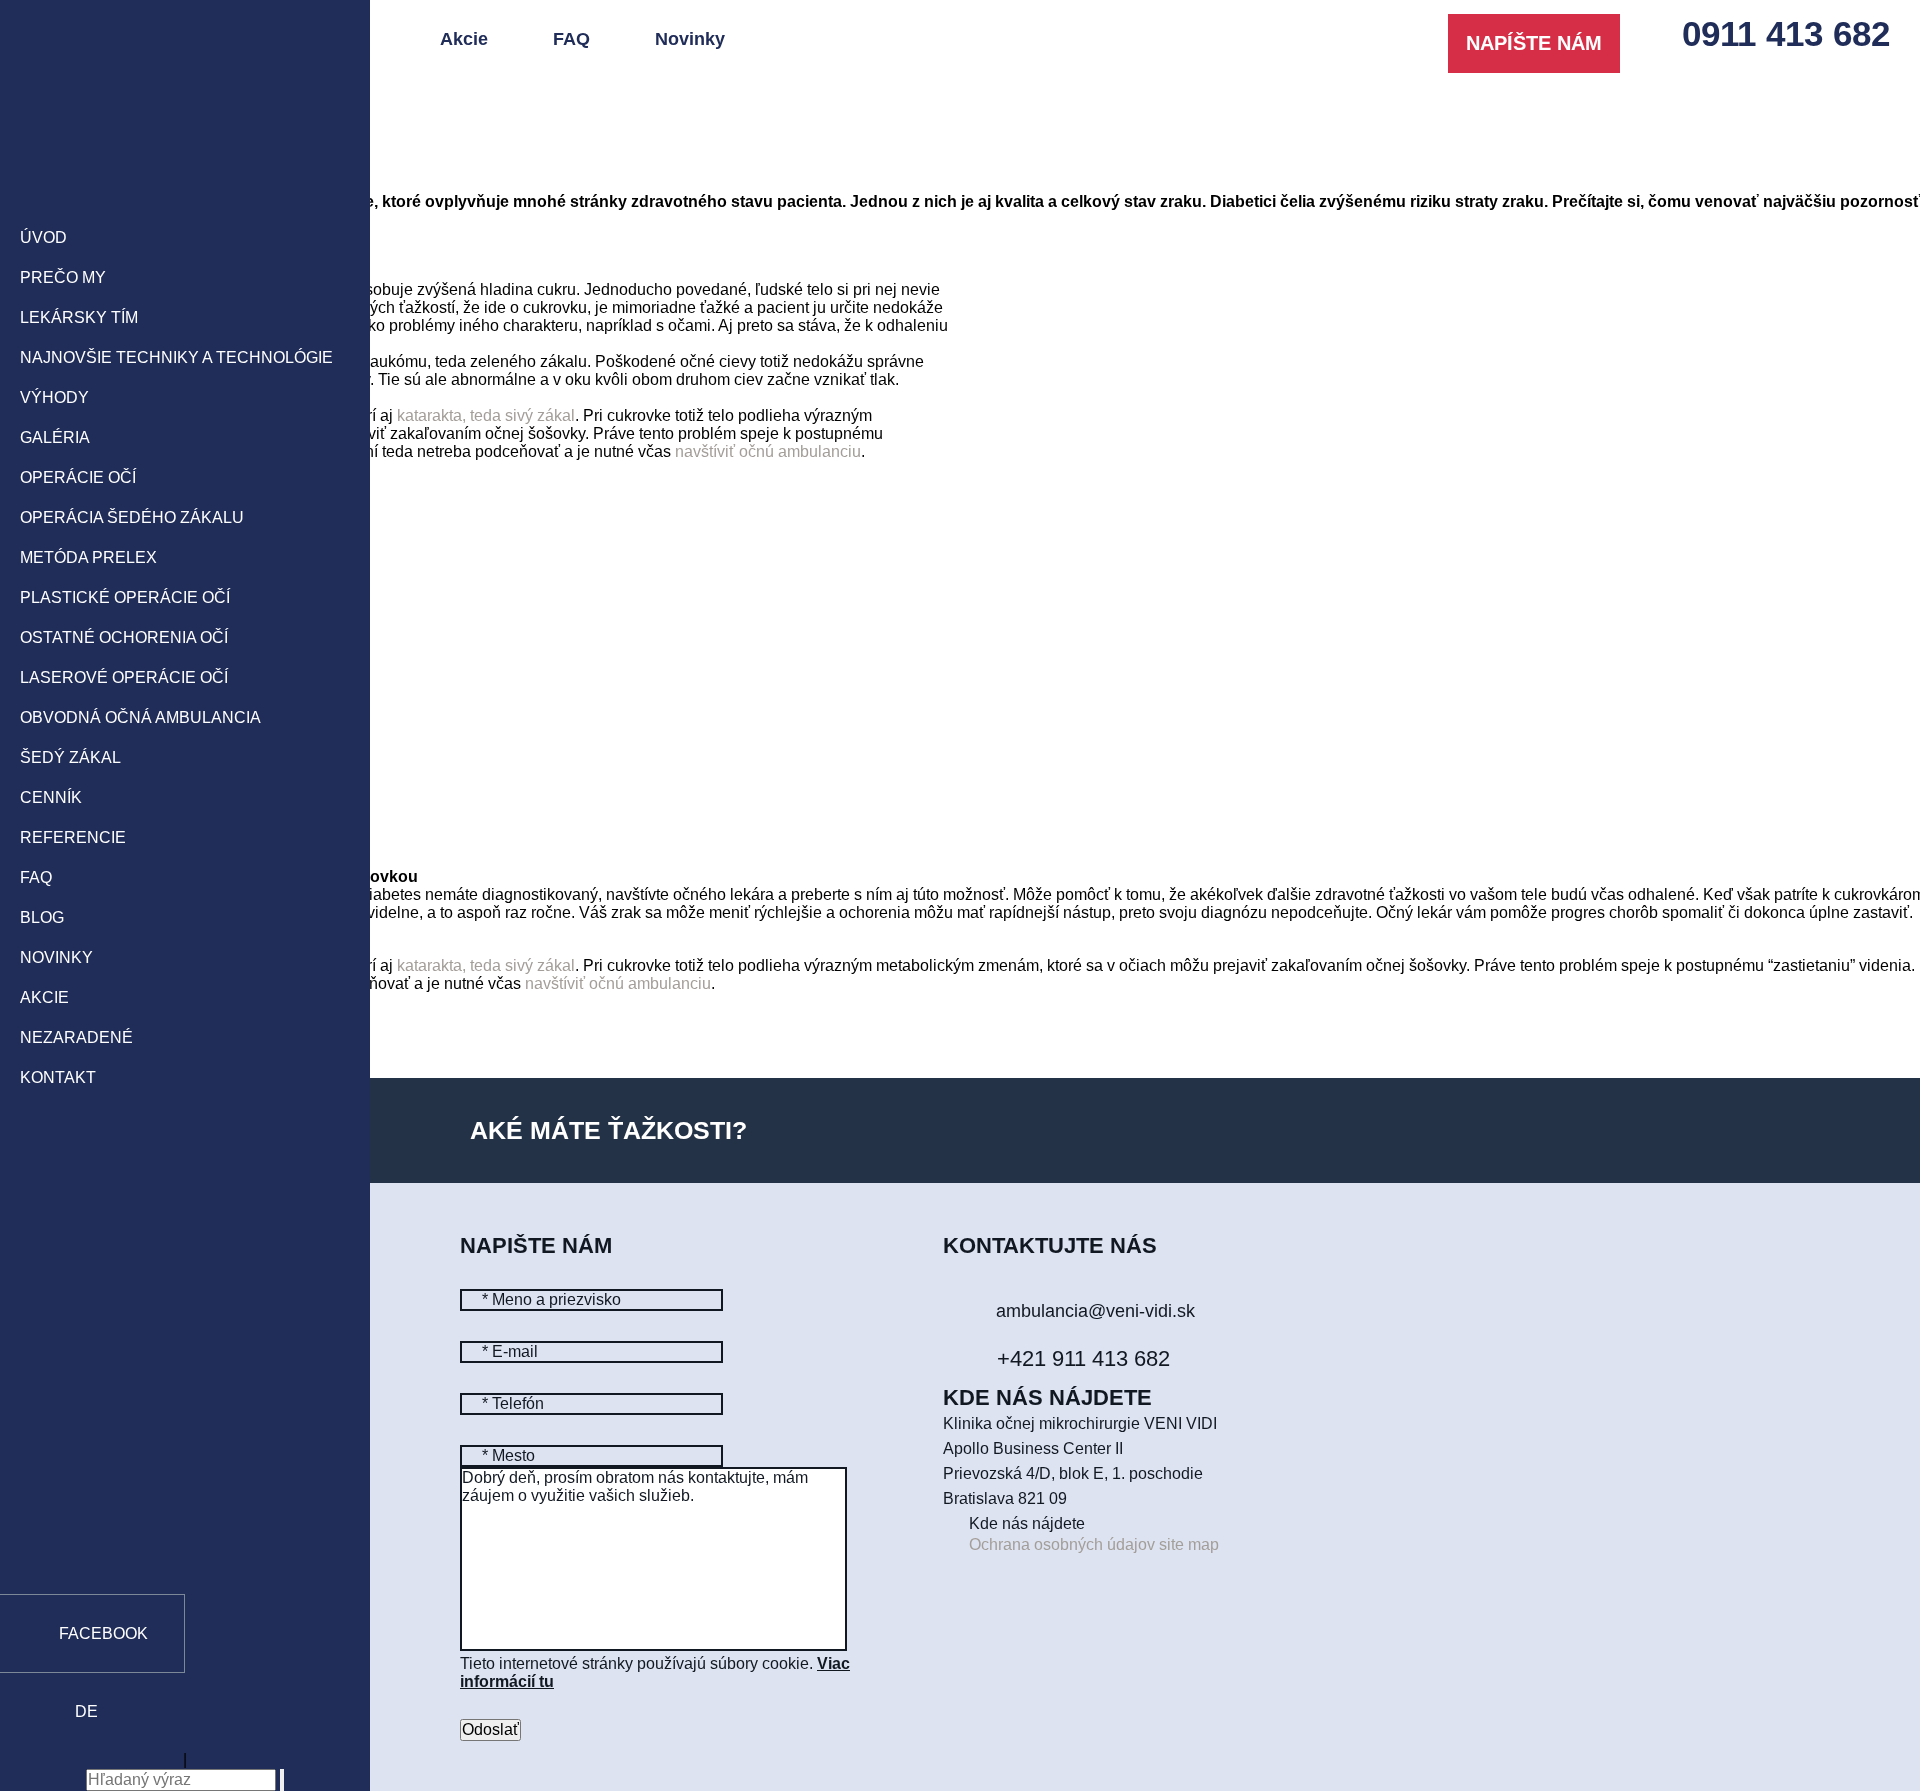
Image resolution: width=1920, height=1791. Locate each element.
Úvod (43, 237)
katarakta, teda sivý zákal (486, 415)
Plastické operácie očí (125, 597)
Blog (42, 917)
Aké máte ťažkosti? (608, 1130)
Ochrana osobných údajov (1062, 1544)
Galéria (55, 437)
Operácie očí (78, 477)
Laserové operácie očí (124, 677)
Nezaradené (76, 1037)
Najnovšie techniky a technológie (176, 357)
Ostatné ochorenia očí (124, 637)
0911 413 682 (1786, 33)
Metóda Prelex (88, 557)
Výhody (54, 397)
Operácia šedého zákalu (132, 517)
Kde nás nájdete (1027, 1523)
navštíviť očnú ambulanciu (768, 451)
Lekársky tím (79, 317)
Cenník (51, 797)
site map (1189, 1544)
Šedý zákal (70, 757)
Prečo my (63, 277)
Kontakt (58, 1077)
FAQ (36, 877)
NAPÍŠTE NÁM (1534, 43)
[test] (185, 107)
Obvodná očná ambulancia (140, 717)
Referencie (73, 837)
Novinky (56, 957)
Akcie (44, 997)
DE (86, 1711)
